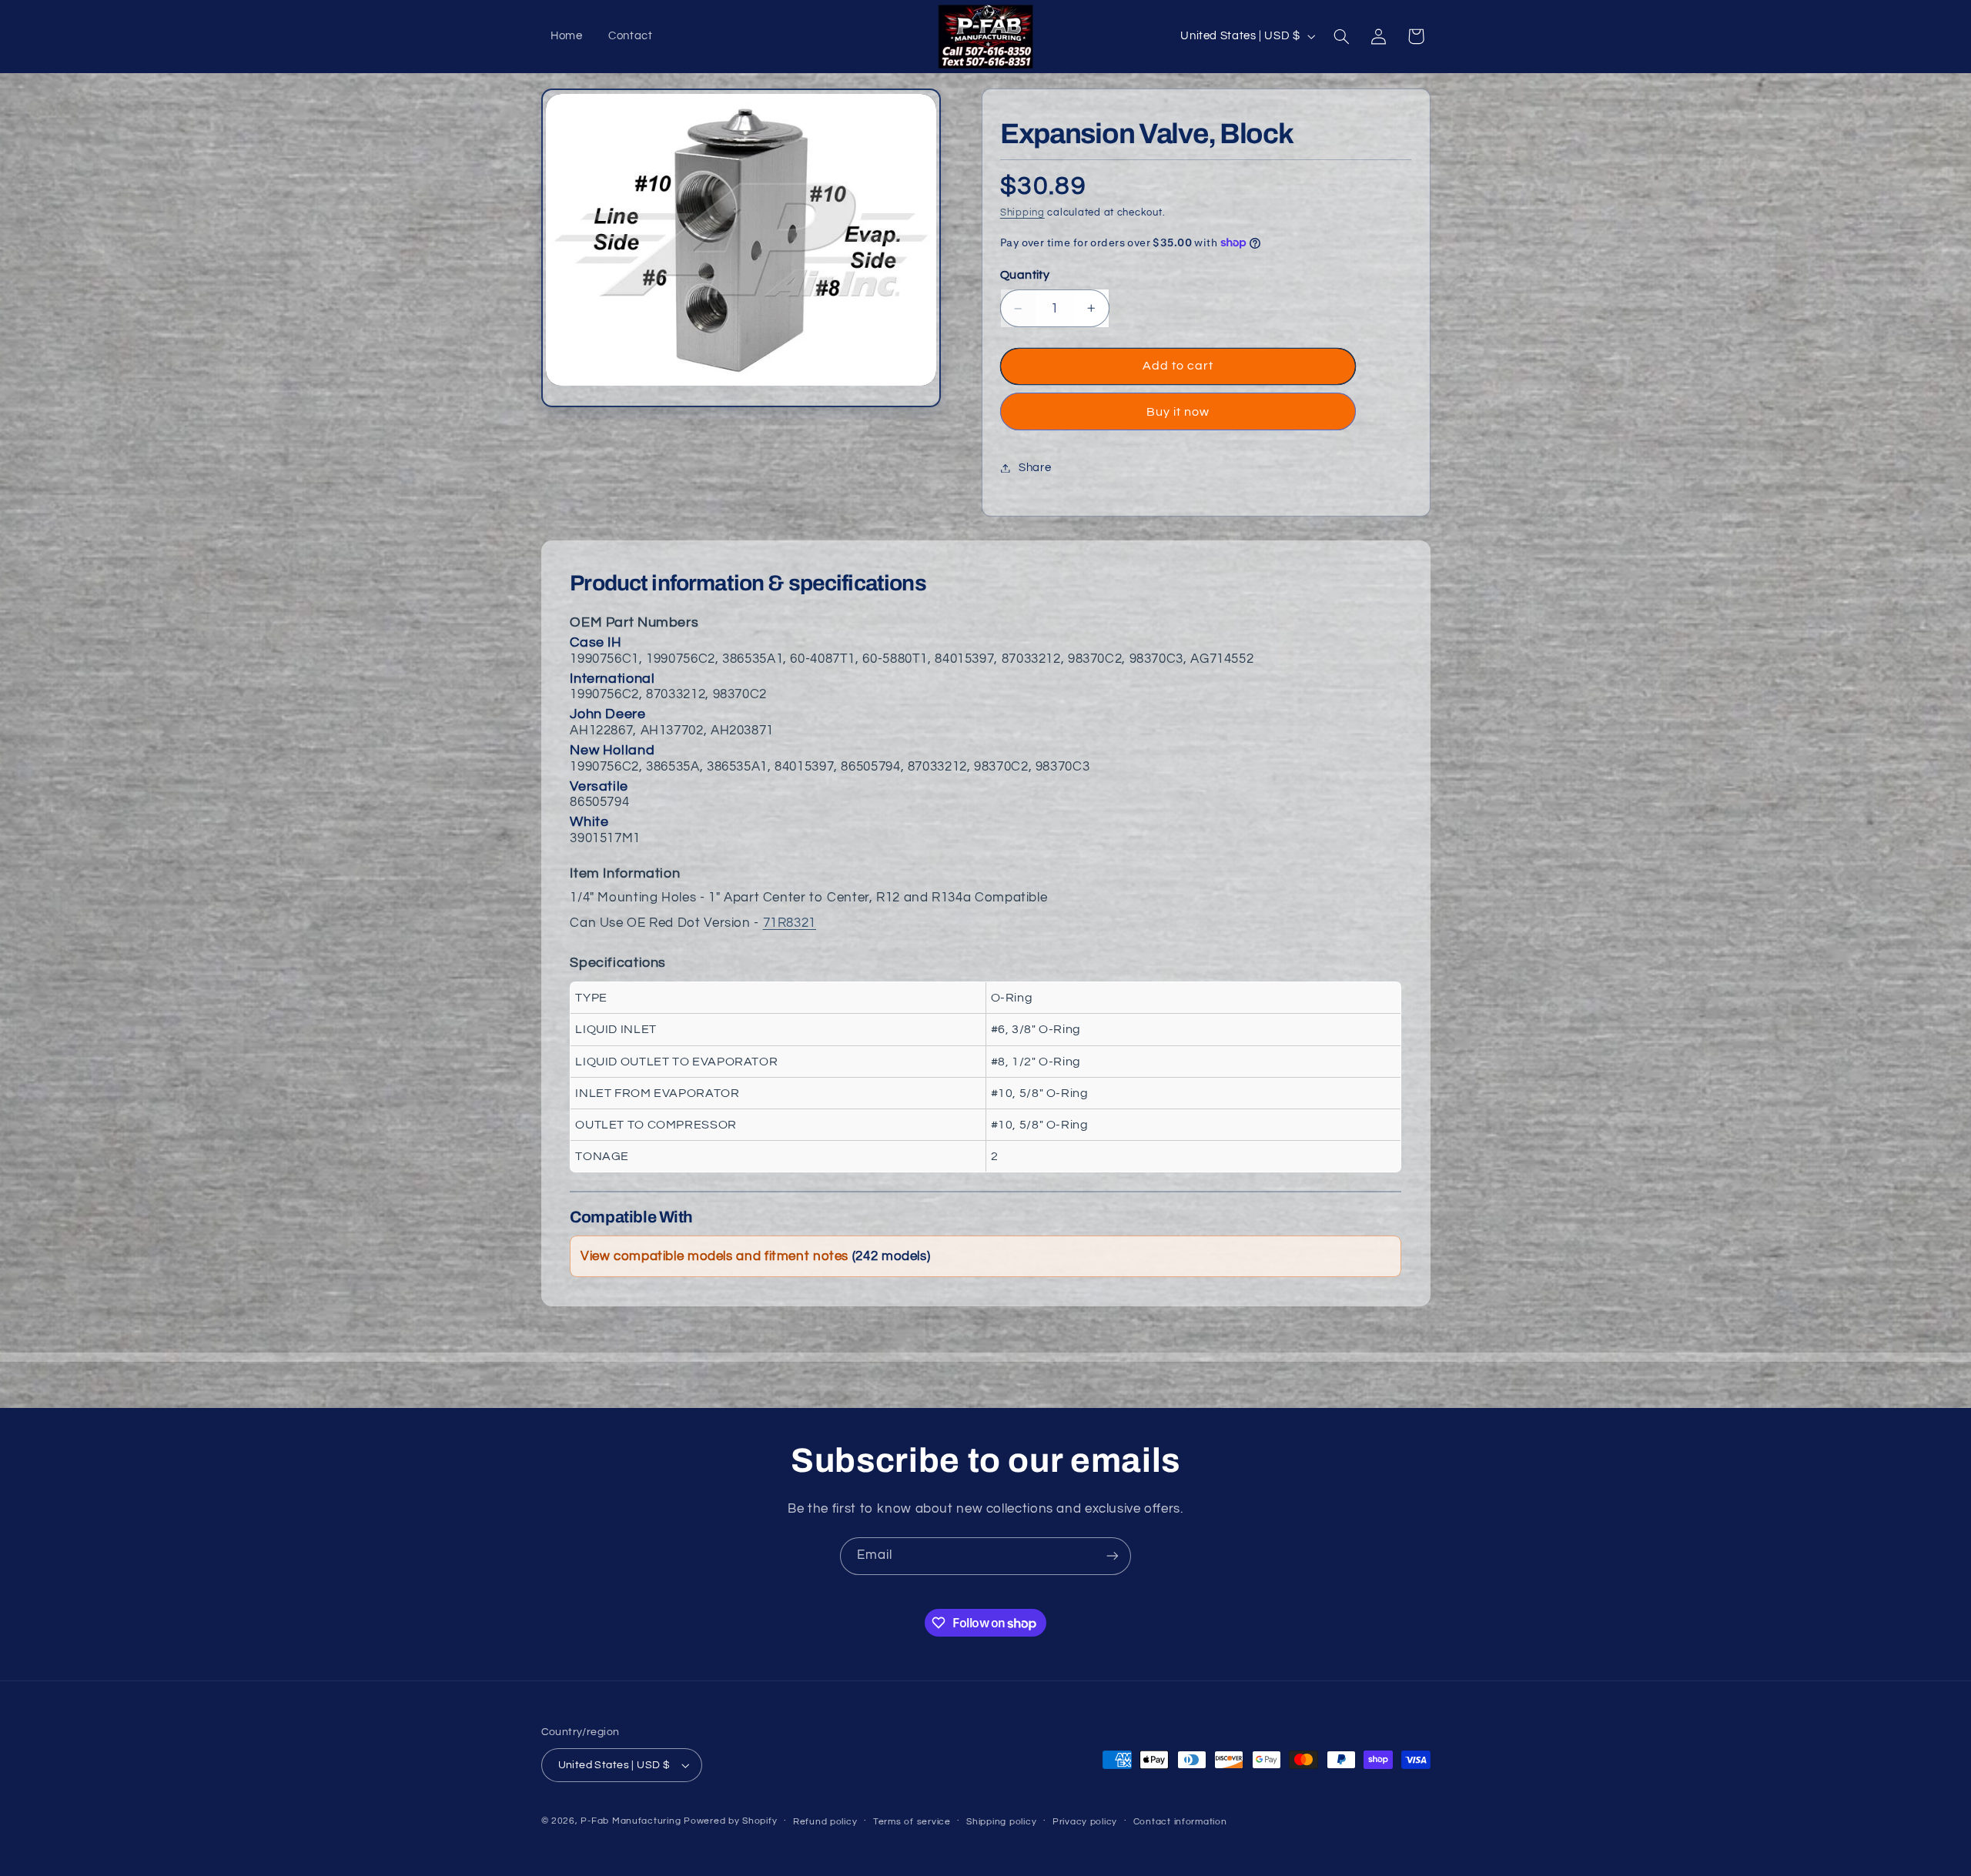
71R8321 (790, 923)
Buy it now (1178, 412)
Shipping (1022, 213)
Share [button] (1035, 468)
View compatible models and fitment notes (755, 1256)
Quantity (1025, 275)
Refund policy (825, 1822)
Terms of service (912, 1822)
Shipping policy (1001, 1822)
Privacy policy (1085, 1822)
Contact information (1180, 1822)
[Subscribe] (1113, 1556)
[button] (1341, 36)
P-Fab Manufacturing (631, 1821)
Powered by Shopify (730, 1821)
